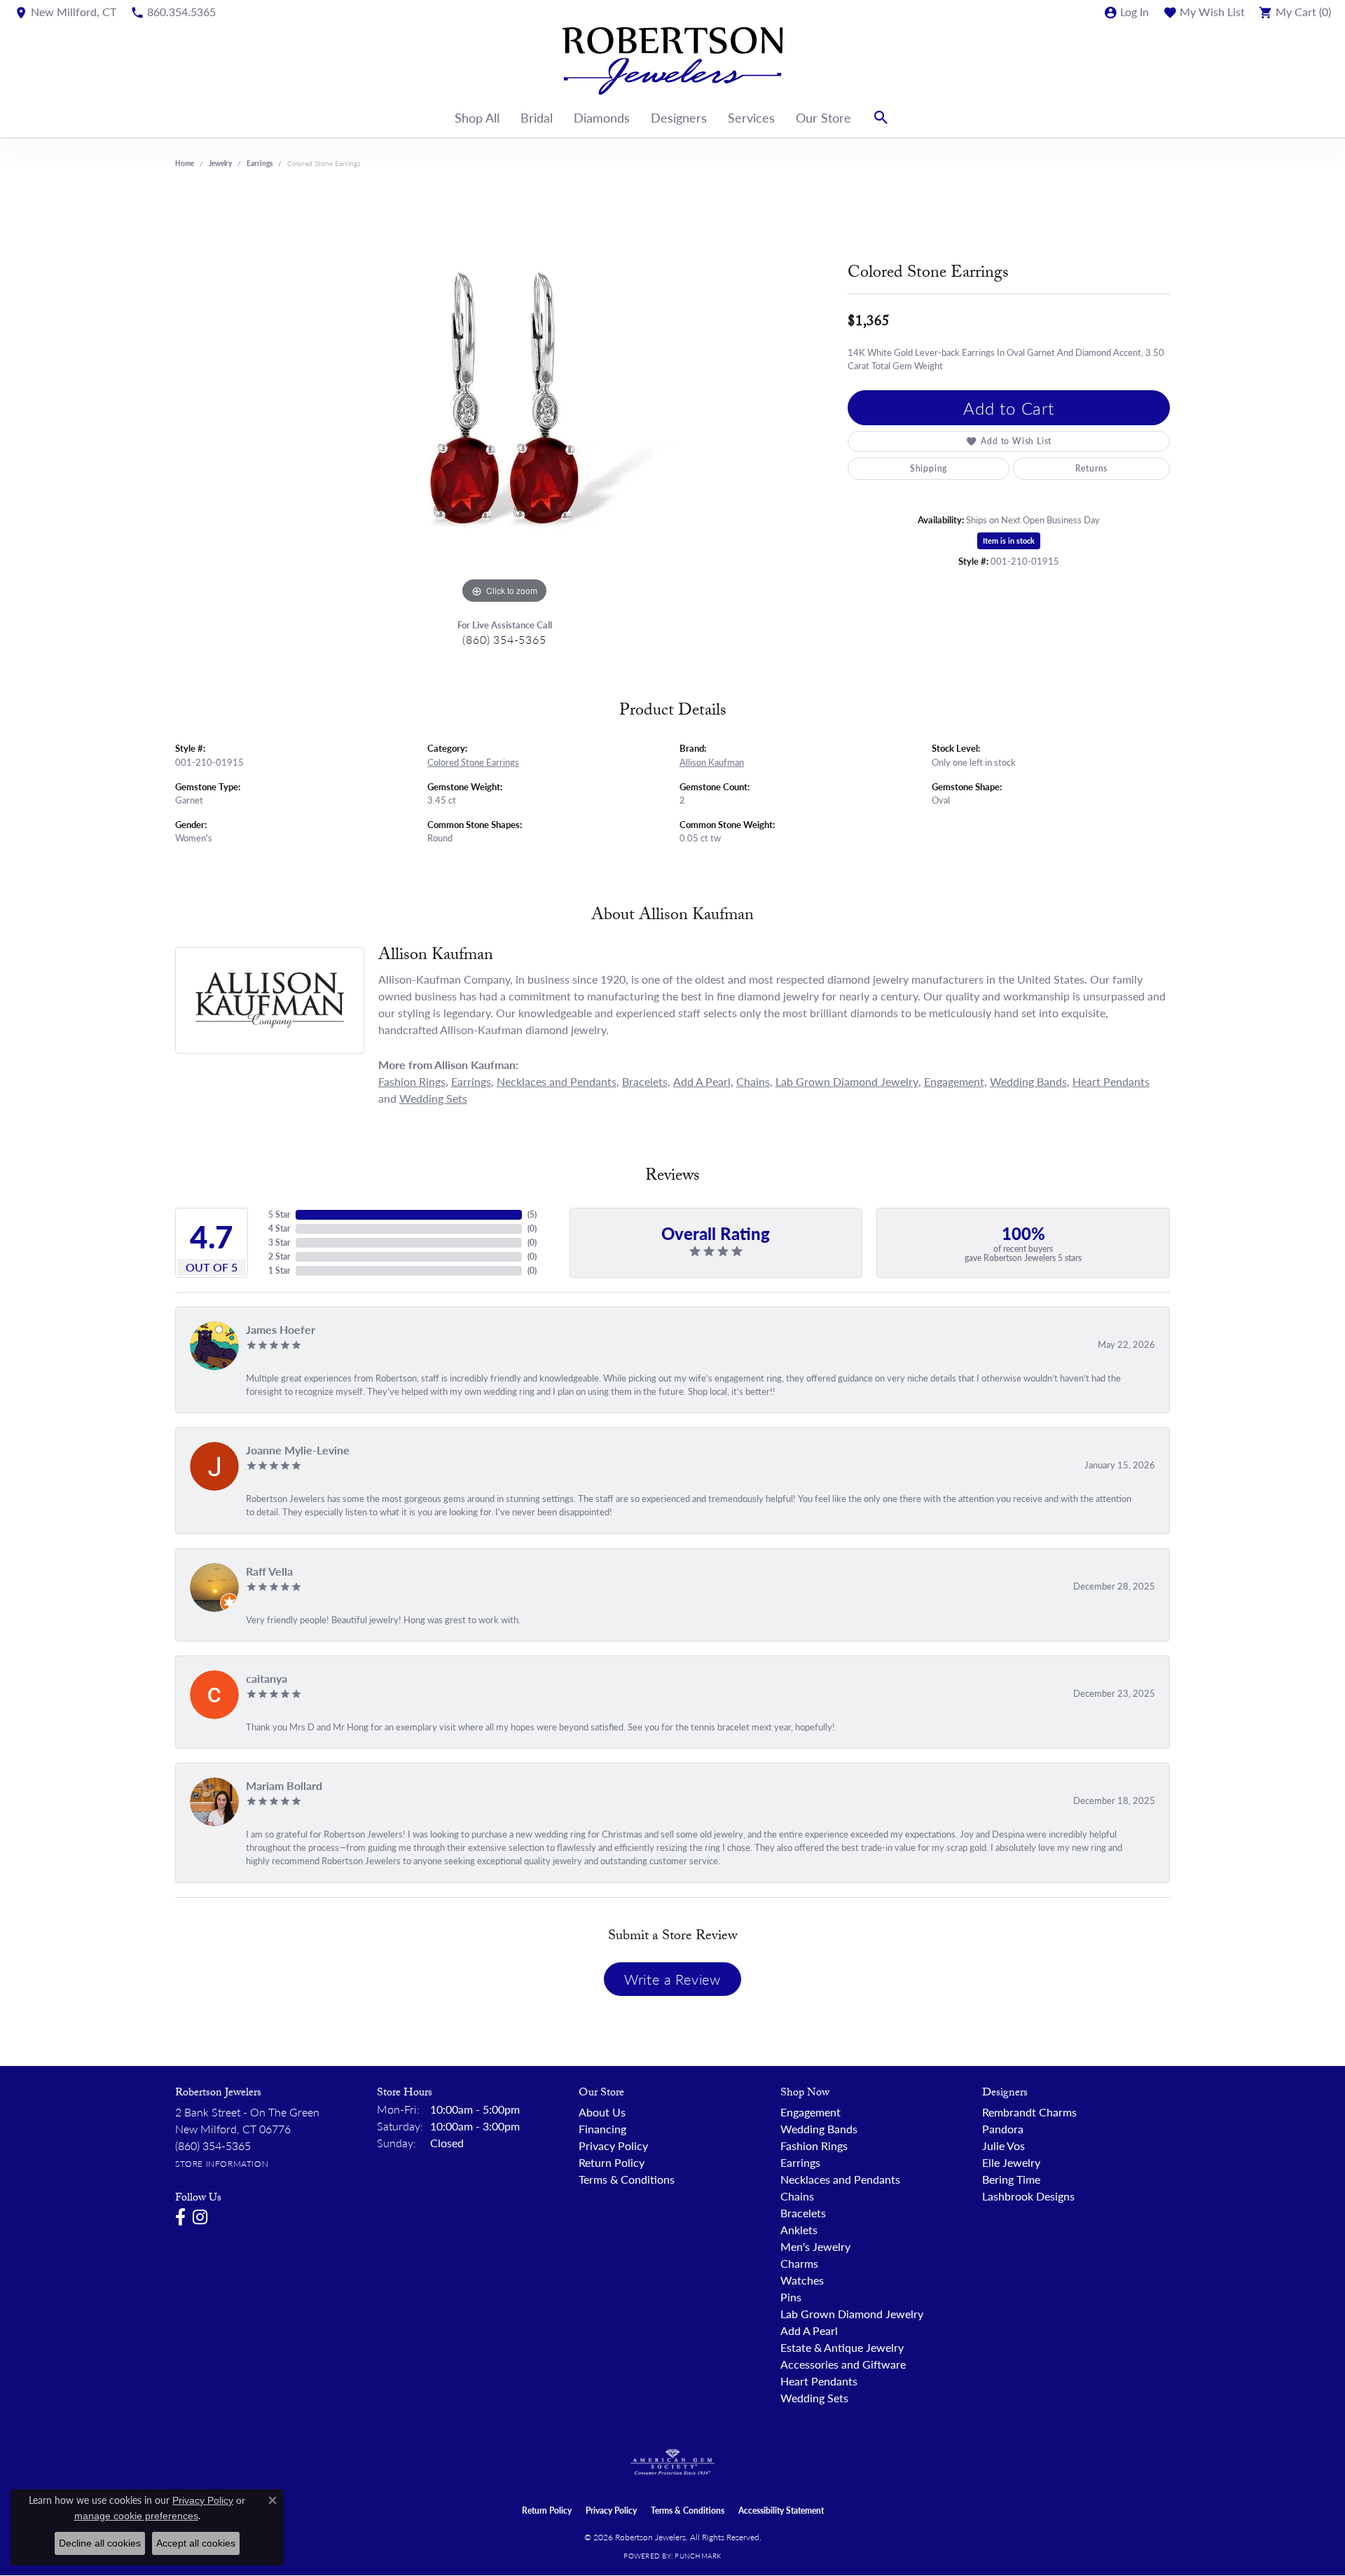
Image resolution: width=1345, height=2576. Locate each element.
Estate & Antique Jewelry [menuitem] (842, 2347)
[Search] (881, 118)
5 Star (279, 1214)
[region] (504, 397)
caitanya (267, 1678)
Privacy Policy (613, 2145)
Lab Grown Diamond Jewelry (847, 1081)
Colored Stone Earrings (473, 762)
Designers (679, 117)
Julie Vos (1003, 2145)
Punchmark (698, 2556)
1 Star (279, 1270)
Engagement (954, 1081)
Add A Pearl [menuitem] (809, 2330)
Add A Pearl (702, 1081)
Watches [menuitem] (802, 2280)
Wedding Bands (1028, 1081)
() (532, 1214)
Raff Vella (269, 1571)
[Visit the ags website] (673, 2463)
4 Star (279, 1228)
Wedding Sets (433, 1098)
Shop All (477, 117)
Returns (1092, 468)
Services (751, 117)
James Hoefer (281, 1329)
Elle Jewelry (1011, 2162)
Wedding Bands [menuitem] (819, 2129)
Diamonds (602, 117)
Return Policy (612, 2162)
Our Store (823, 117)
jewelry (220, 163)
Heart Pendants (1111, 1081)
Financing (602, 2129)
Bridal (537, 117)
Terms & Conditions (627, 2179)
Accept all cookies (196, 2543)
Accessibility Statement (781, 2510)
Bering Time (1011, 2179)
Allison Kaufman (712, 762)
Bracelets (645, 1081)
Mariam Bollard (284, 1785)
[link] (65, 12)
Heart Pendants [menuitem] (819, 2381)
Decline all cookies (100, 2543)
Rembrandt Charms (1029, 2112)
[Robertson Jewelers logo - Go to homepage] (672, 61)
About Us (602, 2112)
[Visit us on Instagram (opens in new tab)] (200, 2217)
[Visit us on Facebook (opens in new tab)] (180, 2217)
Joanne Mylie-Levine (298, 1450)
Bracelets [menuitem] (803, 2213)
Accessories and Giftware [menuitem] (843, 2364)
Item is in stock (1009, 540)
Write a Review (672, 1979)
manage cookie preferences (136, 2516)
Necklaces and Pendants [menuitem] (840, 2179)
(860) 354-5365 (504, 639)
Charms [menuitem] (799, 2263)
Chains (753, 1081)
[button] (1126, 12)
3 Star (279, 1242)
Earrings (260, 163)
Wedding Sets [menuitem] (814, 2398)
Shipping (929, 468)
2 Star (279, 1256)
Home (185, 163)
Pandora (1003, 2129)
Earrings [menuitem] (800, 2162)
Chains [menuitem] (797, 2196)
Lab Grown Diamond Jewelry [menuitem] (852, 2314)
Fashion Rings (412, 1081)
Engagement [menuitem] (811, 2112)
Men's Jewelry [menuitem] (815, 2246)
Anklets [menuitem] (799, 2230)
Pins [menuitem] (791, 2297)
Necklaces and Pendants (557, 1081)
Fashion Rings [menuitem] (814, 2145)
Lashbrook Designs (1028, 2196)
